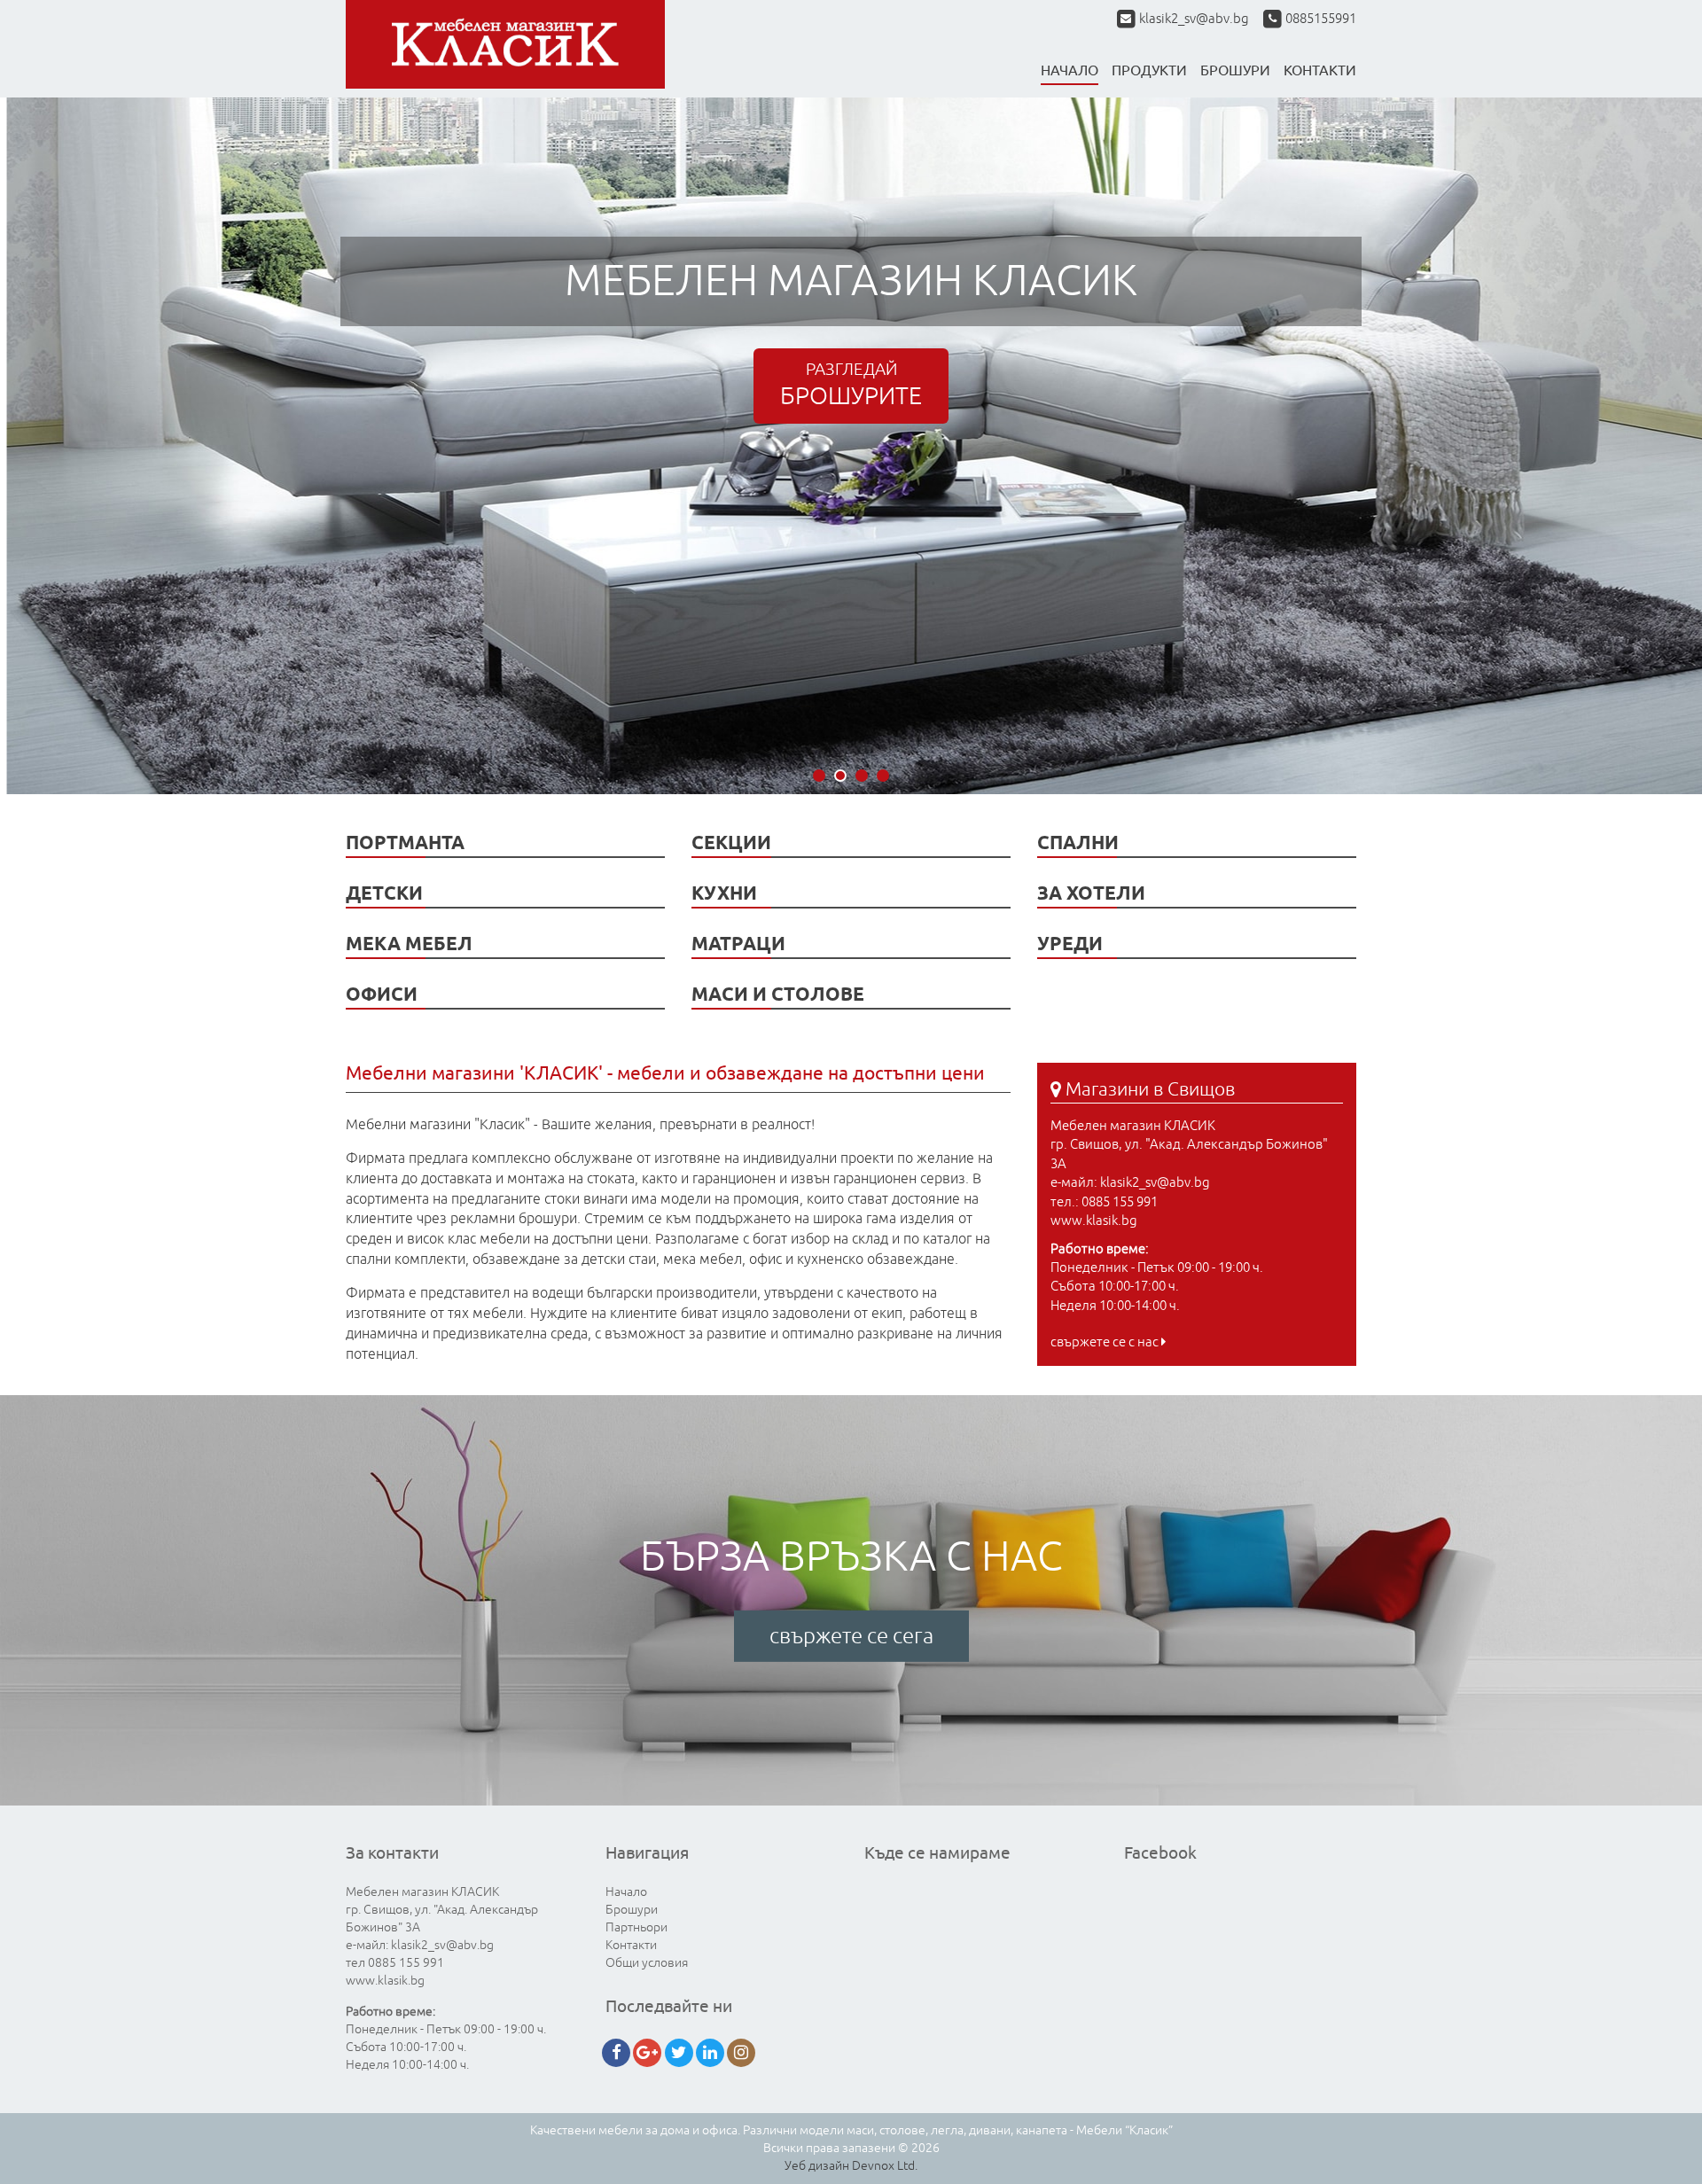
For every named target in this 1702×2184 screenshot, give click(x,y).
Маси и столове (778, 994)
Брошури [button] (1235, 70)
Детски (384, 893)
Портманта (405, 842)
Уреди (1070, 944)
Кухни (724, 893)
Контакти (631, 1945)
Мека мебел (409, 944)
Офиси (382, 994)
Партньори (636, 1927)
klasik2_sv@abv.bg (1194, 19)
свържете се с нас (1106, 1342)
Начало (1070, 70)
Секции (731, 842)
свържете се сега (851, 1636)
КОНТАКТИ (1320, 70)
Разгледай (851, 385)
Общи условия (647, 1963)
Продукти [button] (1149, 70)
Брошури (632, 1910)
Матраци (738, 944)
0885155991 (1319, 19)
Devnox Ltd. (885, 2166)
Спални (1078, 842)
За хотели (1091, 893)
